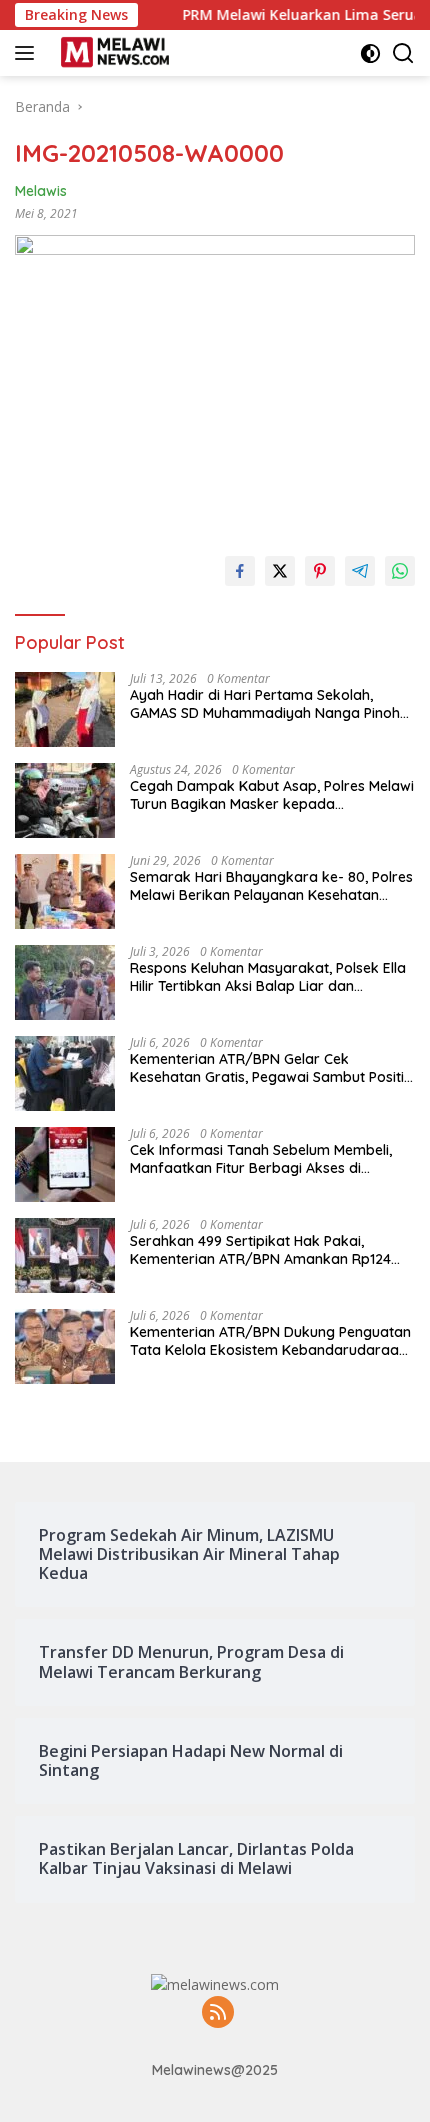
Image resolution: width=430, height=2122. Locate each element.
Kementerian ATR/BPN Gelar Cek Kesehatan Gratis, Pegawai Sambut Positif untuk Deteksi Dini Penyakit (270, 1068)
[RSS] (218, 2013)
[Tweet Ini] (280, 571)
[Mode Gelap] (370, 53)
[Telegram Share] (360, 571)
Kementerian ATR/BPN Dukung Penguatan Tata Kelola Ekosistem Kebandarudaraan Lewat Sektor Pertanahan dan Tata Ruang (271, 1341)
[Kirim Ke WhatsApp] (400, 571)
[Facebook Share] (240, 571)
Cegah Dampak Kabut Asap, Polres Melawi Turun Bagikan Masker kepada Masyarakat (272, 795)
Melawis (41, 191)
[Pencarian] (403, 53)
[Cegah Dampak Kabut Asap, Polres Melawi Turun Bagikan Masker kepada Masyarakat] (65, 800)
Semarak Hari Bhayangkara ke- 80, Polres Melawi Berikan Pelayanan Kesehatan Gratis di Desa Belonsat (271, 886)
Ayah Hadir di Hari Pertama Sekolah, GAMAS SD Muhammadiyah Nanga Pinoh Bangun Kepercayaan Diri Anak (265, 704)
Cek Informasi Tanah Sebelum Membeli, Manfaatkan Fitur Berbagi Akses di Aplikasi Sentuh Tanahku (261, 1159)
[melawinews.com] (112, 53)
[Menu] (28, 53)
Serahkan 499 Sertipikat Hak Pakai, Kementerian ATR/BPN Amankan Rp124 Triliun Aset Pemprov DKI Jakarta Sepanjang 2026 (260, 1250)
